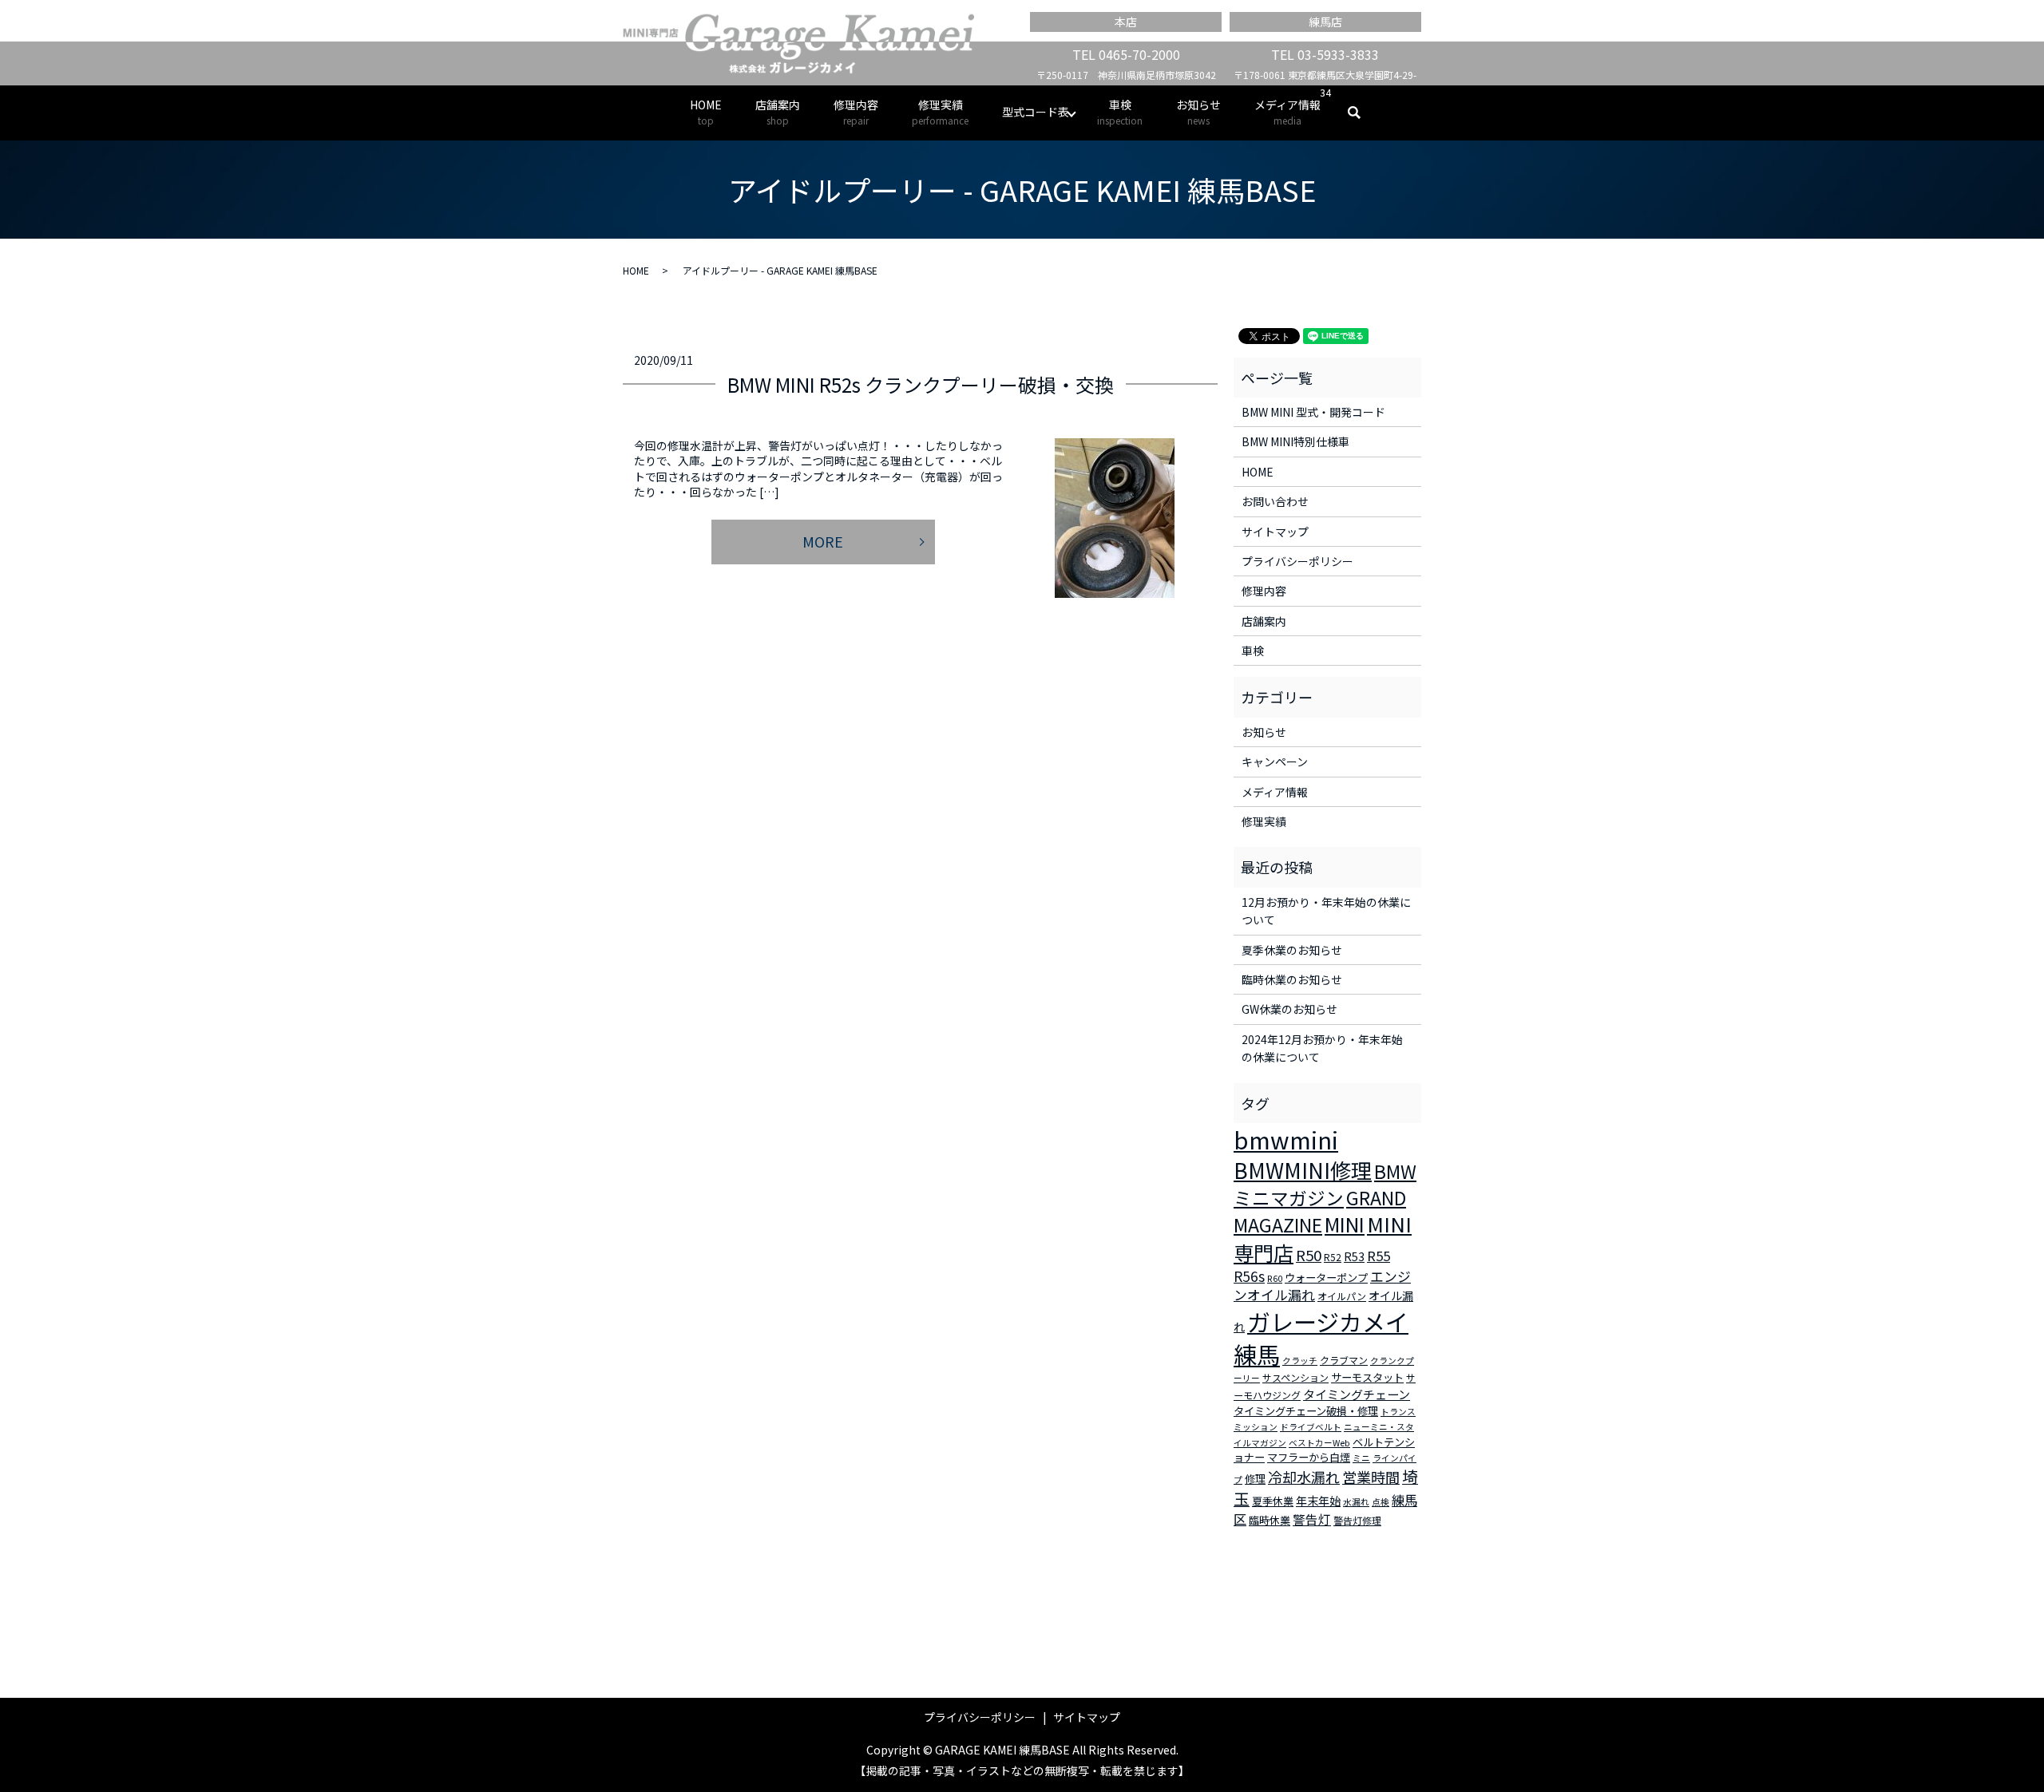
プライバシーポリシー (1297, 561)
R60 (1275, 1278)
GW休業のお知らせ (1289, 1009)
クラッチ (1300, 1361)
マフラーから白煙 (1309, 1457)
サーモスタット (1367, 1377)
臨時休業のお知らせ (1292, 979)
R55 (1379, 1256)
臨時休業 (1270, 1520)
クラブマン (1344, 1360)
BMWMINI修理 (1303, 1170)
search (1363, 113)
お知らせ (1198, 112)
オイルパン (1342, 1296)
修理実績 (940, 112)
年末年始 (1318, 1501)
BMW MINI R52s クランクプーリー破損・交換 (921, 384)
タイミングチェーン (1357, 1394)
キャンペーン (1275, 762)
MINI (1345, 1224)
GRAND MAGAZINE (1320, 1212)
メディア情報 (1287, 112)
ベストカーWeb (1319, 1443)
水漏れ (1356, 1502)
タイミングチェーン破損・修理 (1306, 1411)
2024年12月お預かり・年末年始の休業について (1322, 1048)
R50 (1309, 1254)
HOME (706, 112)
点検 (1380, 1502)
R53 (1354, 1256)
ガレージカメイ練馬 (1321, 1337)
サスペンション (1295, 1377)
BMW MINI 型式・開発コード (1313, 412)
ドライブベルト (1311, 1427)
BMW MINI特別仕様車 (1295, 441)
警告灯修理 (1357, 1520)
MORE (823, 541)
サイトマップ (1275, 532)
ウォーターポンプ (1326, 1278)
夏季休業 (1273, 1501)
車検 (1120, 112)
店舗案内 (778, 112)
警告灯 (1312, 1519)
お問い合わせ (1275, 501)
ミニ (1361, 1458)
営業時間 (1371, 1477)
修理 (1255, 1479)
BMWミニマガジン (1325, 1185)
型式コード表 (1036, 112)
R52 (1333, 1257)
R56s (1249, 1276)
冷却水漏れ (1304, 1477)
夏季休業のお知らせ (1292, 950)
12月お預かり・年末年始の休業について (1326, 911)
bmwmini (1286, 1139)
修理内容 (856, 112)
